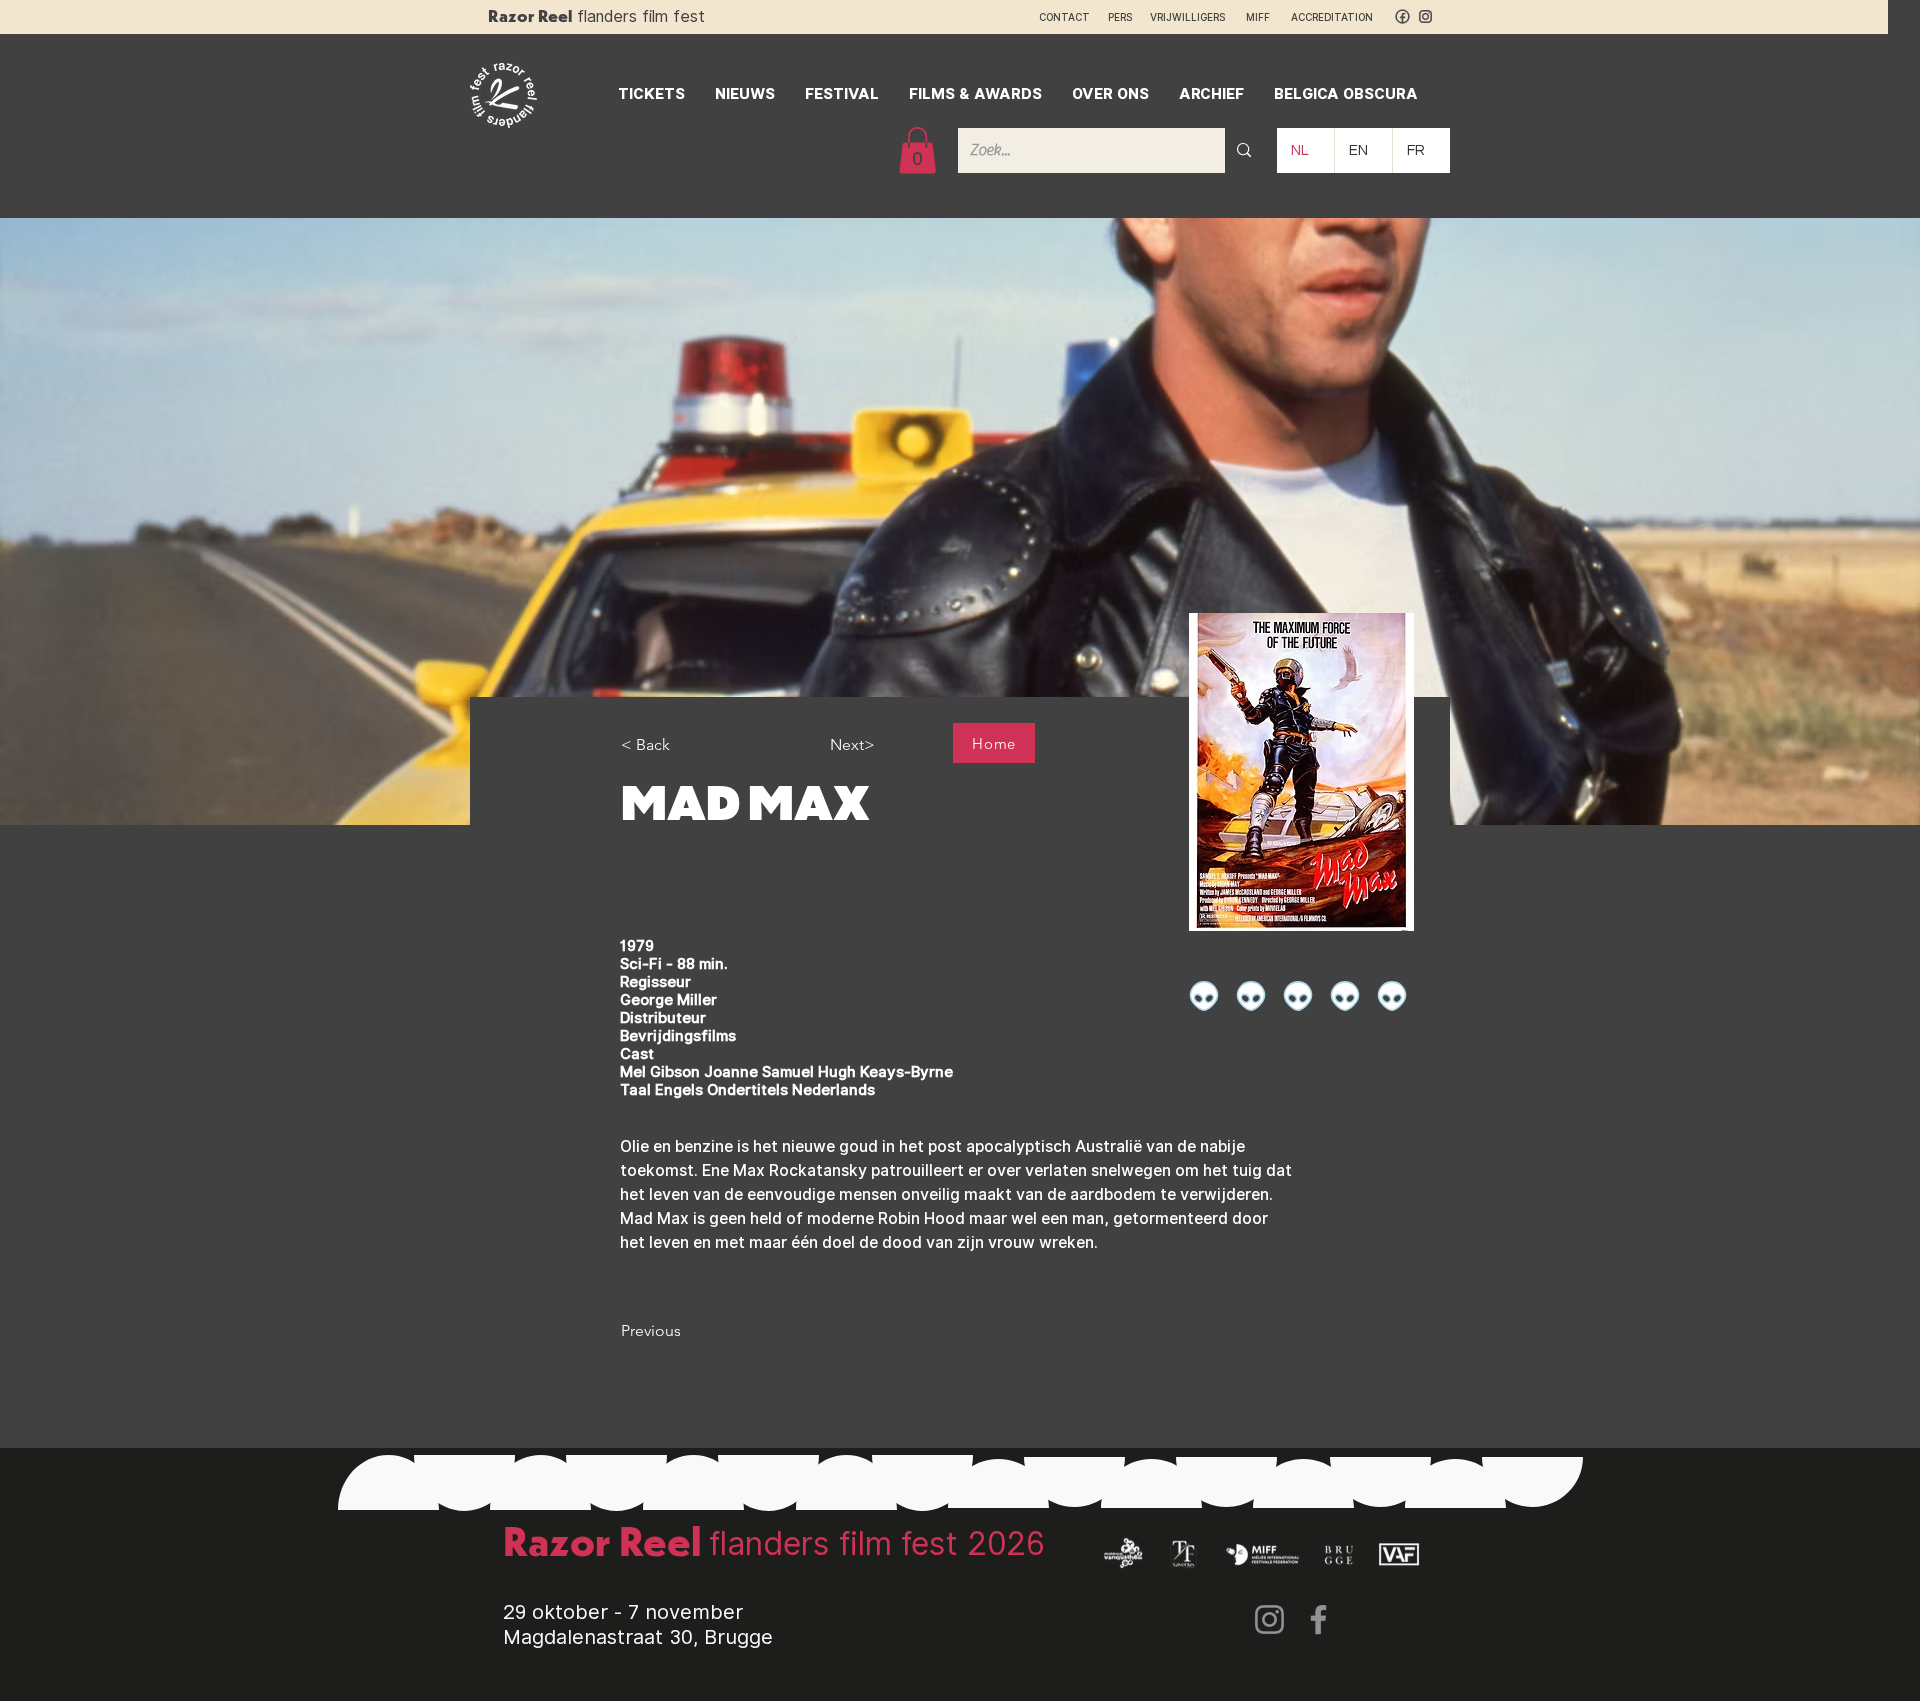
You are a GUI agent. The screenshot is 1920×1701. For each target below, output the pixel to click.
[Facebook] (1318, 1619)
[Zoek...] (1244, 150)
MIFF (1267, 17)
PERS (1120, 17)
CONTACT (1064, 17)
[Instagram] (1269, 1619)
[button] (917, 150)
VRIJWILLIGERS (1187, 17)
